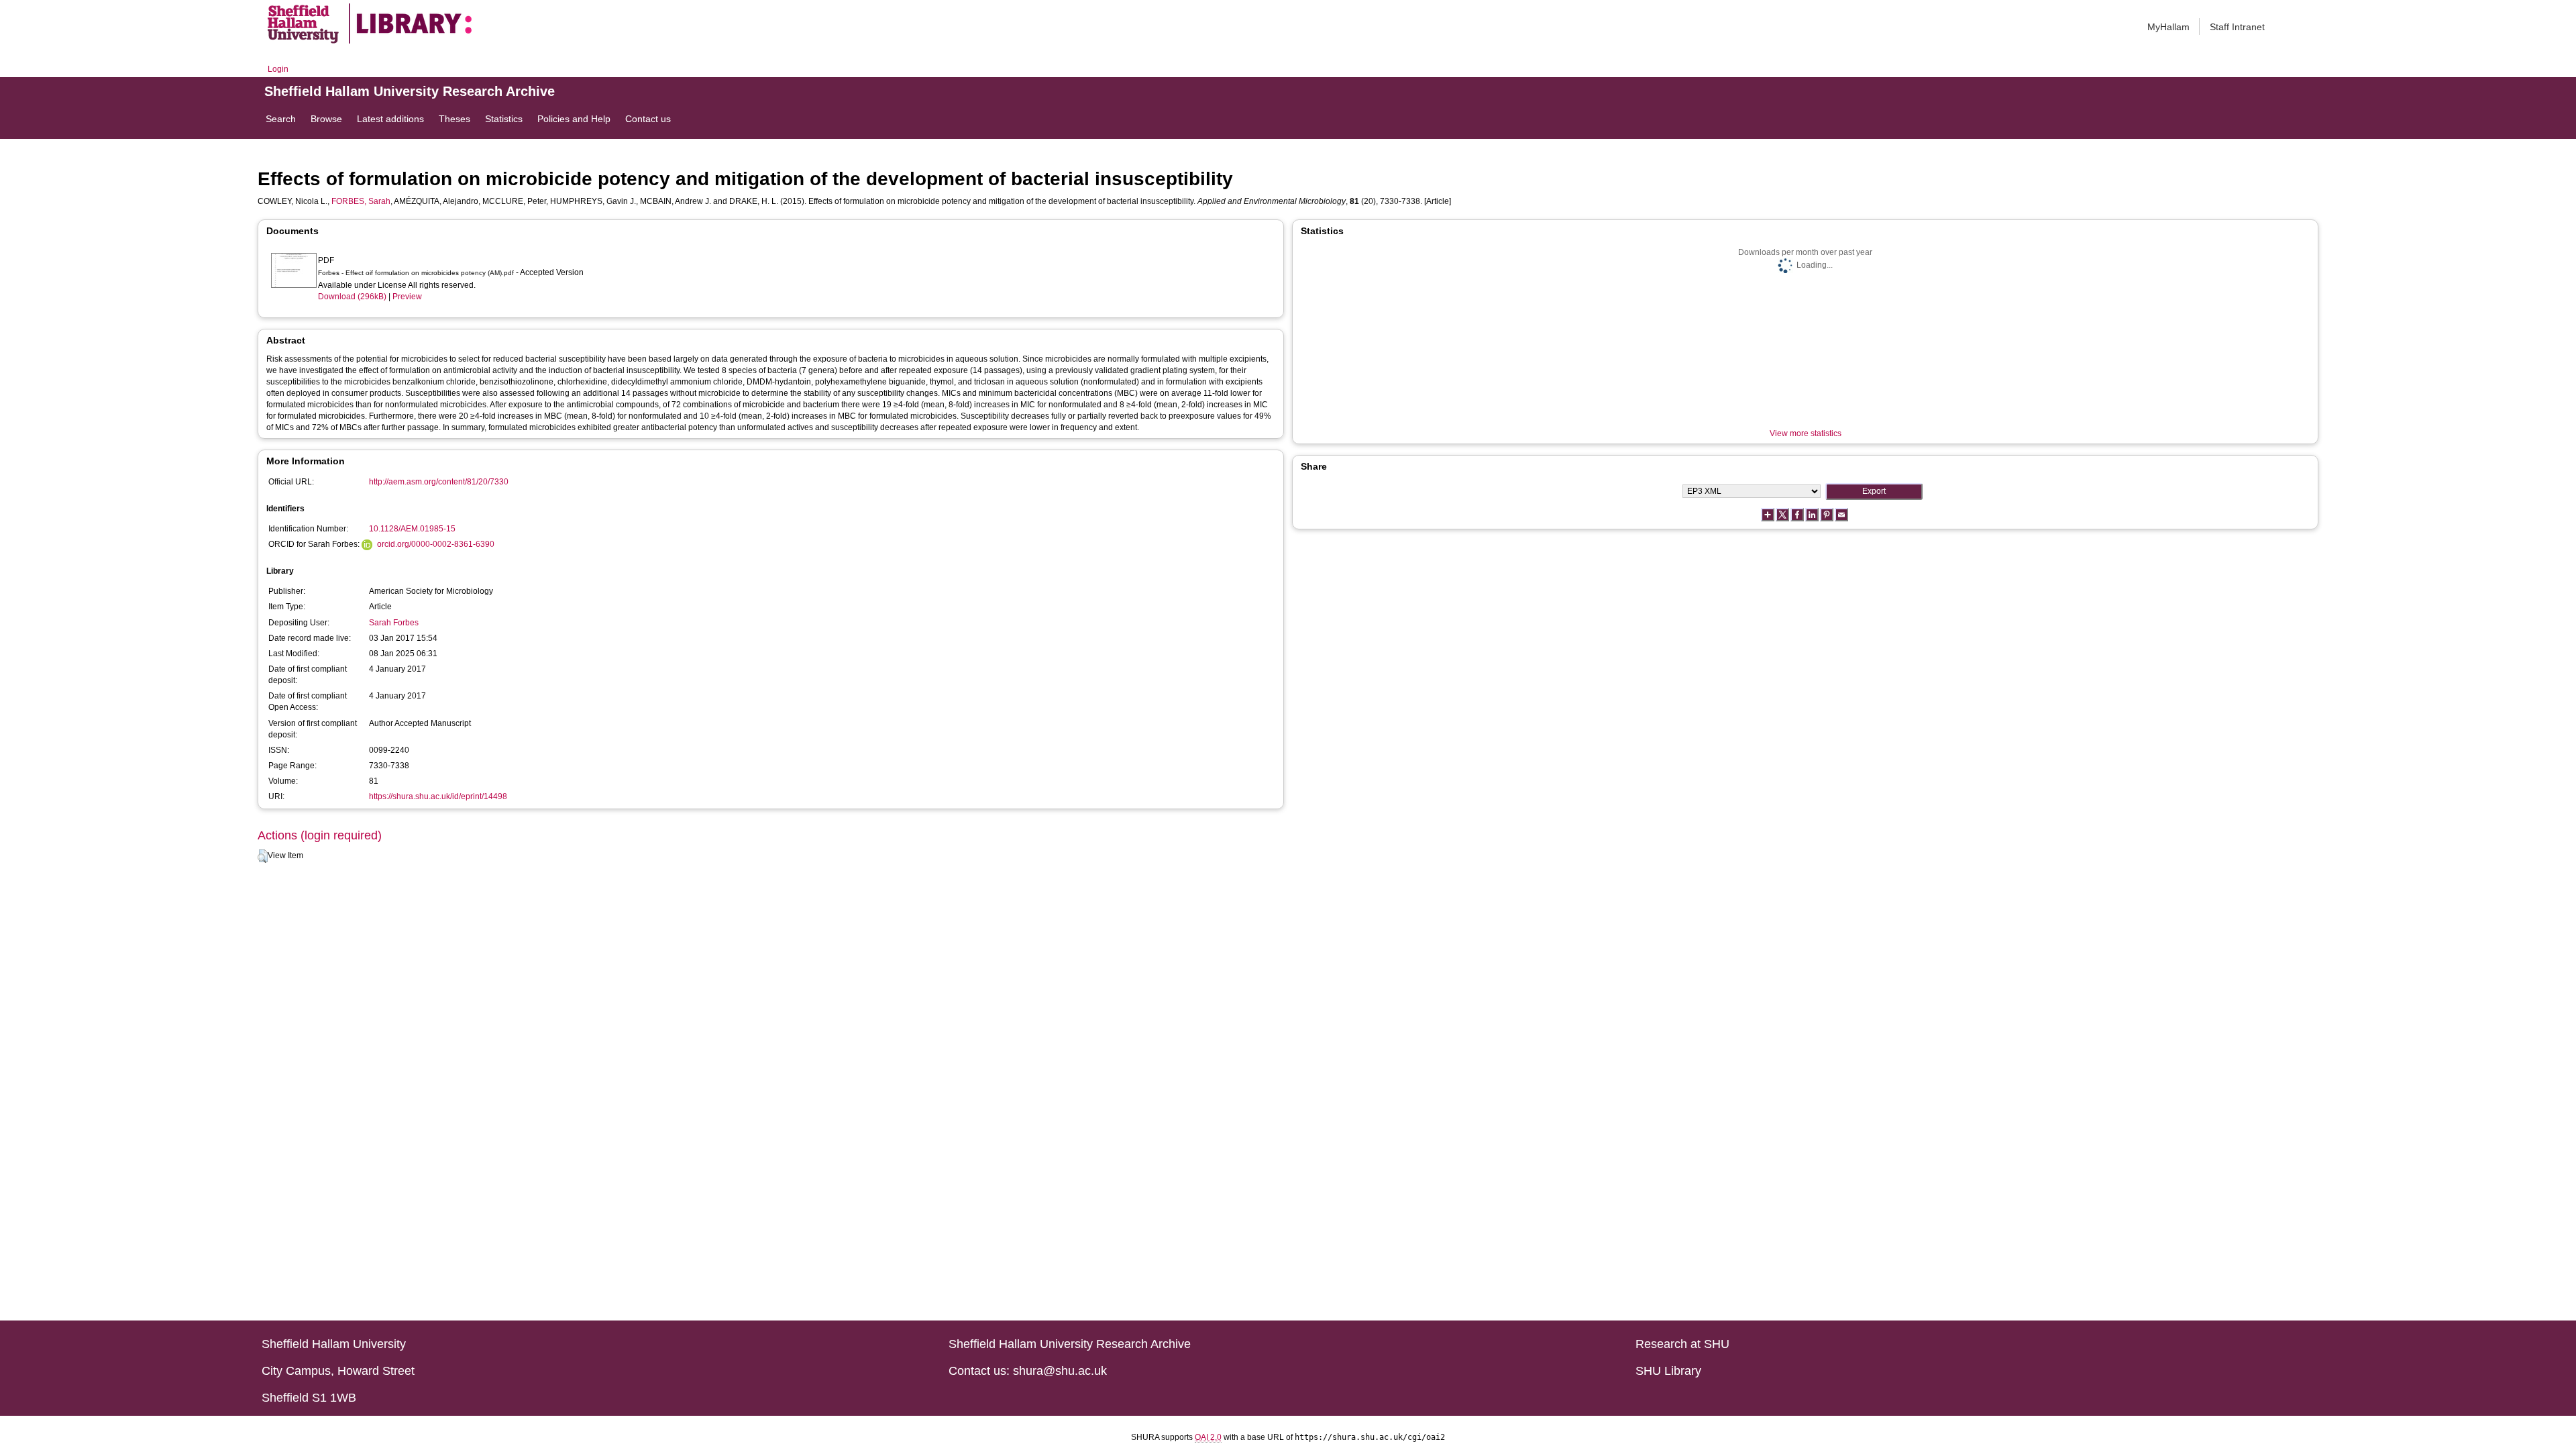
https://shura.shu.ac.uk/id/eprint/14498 (438, 796)
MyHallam (2168, 27)
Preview (407, 297)
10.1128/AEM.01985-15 (412, 529)
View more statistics (1806, 433)
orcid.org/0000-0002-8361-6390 (436, 544)
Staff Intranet (2237, 27)
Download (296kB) (352, 297)
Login (278, 69)
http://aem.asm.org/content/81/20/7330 (439, 482)
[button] (263, 856)
